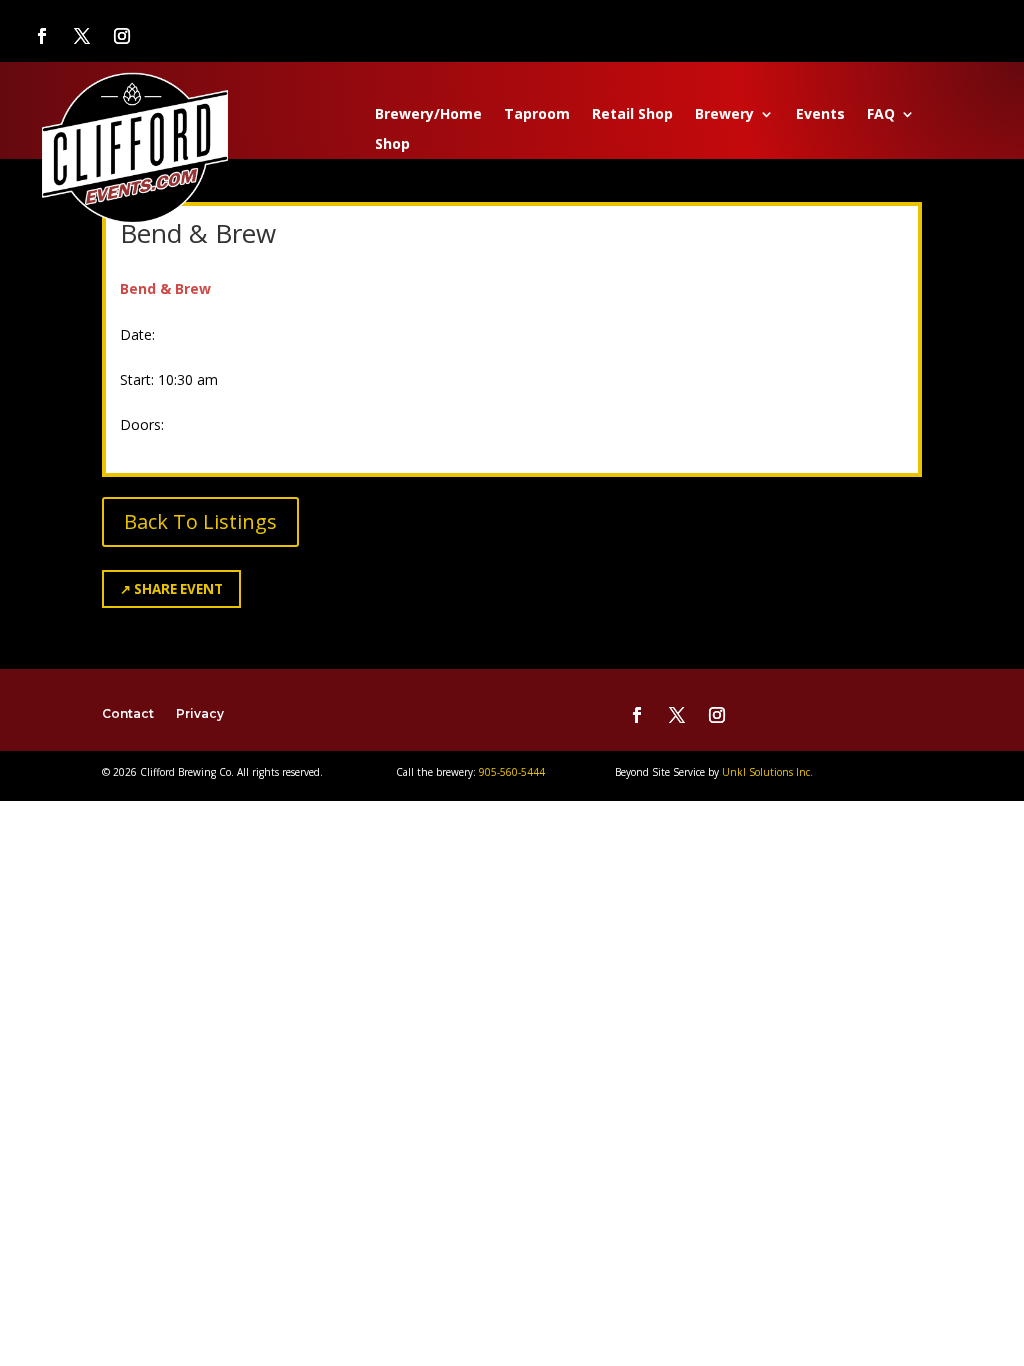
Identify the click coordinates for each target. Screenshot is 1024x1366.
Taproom (537, 115)
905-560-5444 (510, 772)
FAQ (881, 115)
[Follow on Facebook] (42, 36)
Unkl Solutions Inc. (767, 772)
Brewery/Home (428, 115)
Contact (128, 713)
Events (820, 115)
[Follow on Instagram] (122, 36)
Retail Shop (632, 115)
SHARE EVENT (171, 589)
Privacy (200, 713)
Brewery (724, 115)
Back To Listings (200, 521)
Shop (392, 145)
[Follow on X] (82, 36)
